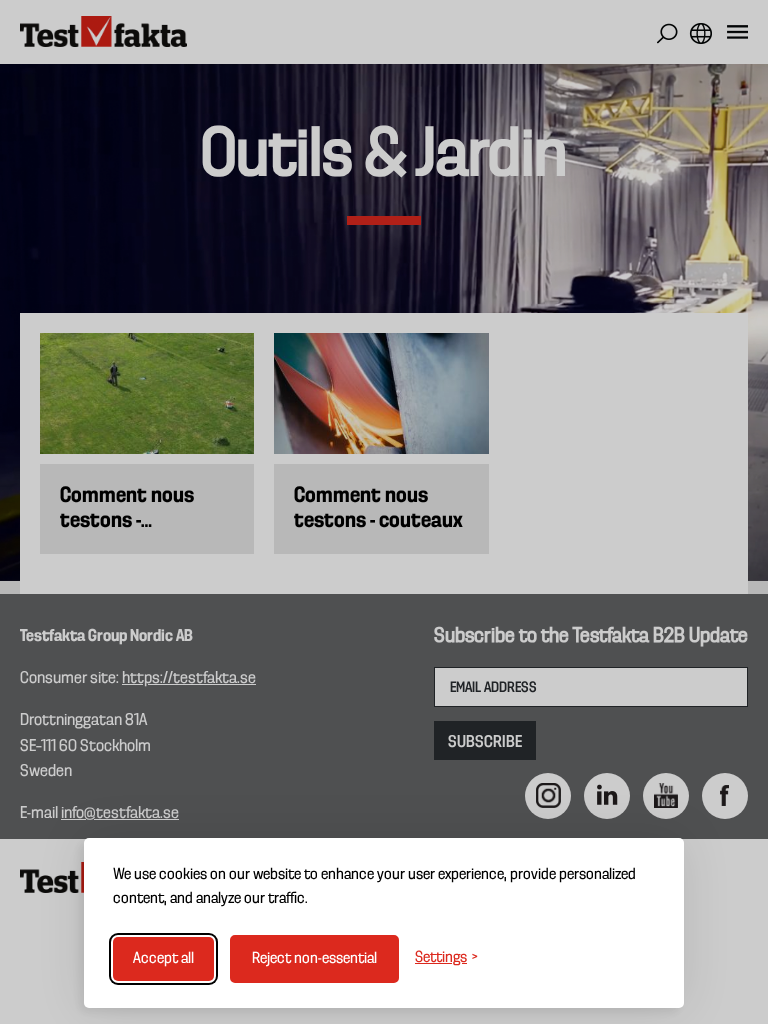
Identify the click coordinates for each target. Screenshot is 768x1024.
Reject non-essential (314, 959)
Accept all (163, 959)
